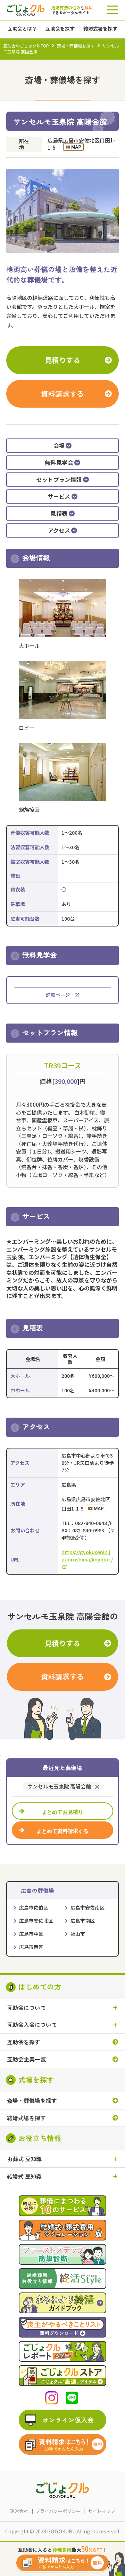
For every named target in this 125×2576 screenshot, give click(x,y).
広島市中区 (31, 1934)
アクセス (59, 531)
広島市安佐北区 (36, 1921)
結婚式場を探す (26, 2118)
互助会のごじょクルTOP (26, 46)
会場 (59, 446)
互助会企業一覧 (26, 2059)
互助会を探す (24, 2042)
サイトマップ (101, 2511)
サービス (59, 497)
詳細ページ (58, 995)
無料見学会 (59, 463)
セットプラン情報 (59, 480)
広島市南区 (83, 1921)
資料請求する (62, 394)
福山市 (78, 1934)
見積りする (63, 360)
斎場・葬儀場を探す (76, 46)
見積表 (59, 514)
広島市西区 (31, 1947)
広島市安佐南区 (87, 1907)
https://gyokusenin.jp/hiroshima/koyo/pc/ (87, 1556)
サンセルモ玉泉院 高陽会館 (59, 1787)
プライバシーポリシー (58, 2511)
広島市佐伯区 (34, 1907)
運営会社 (19, 2511)
